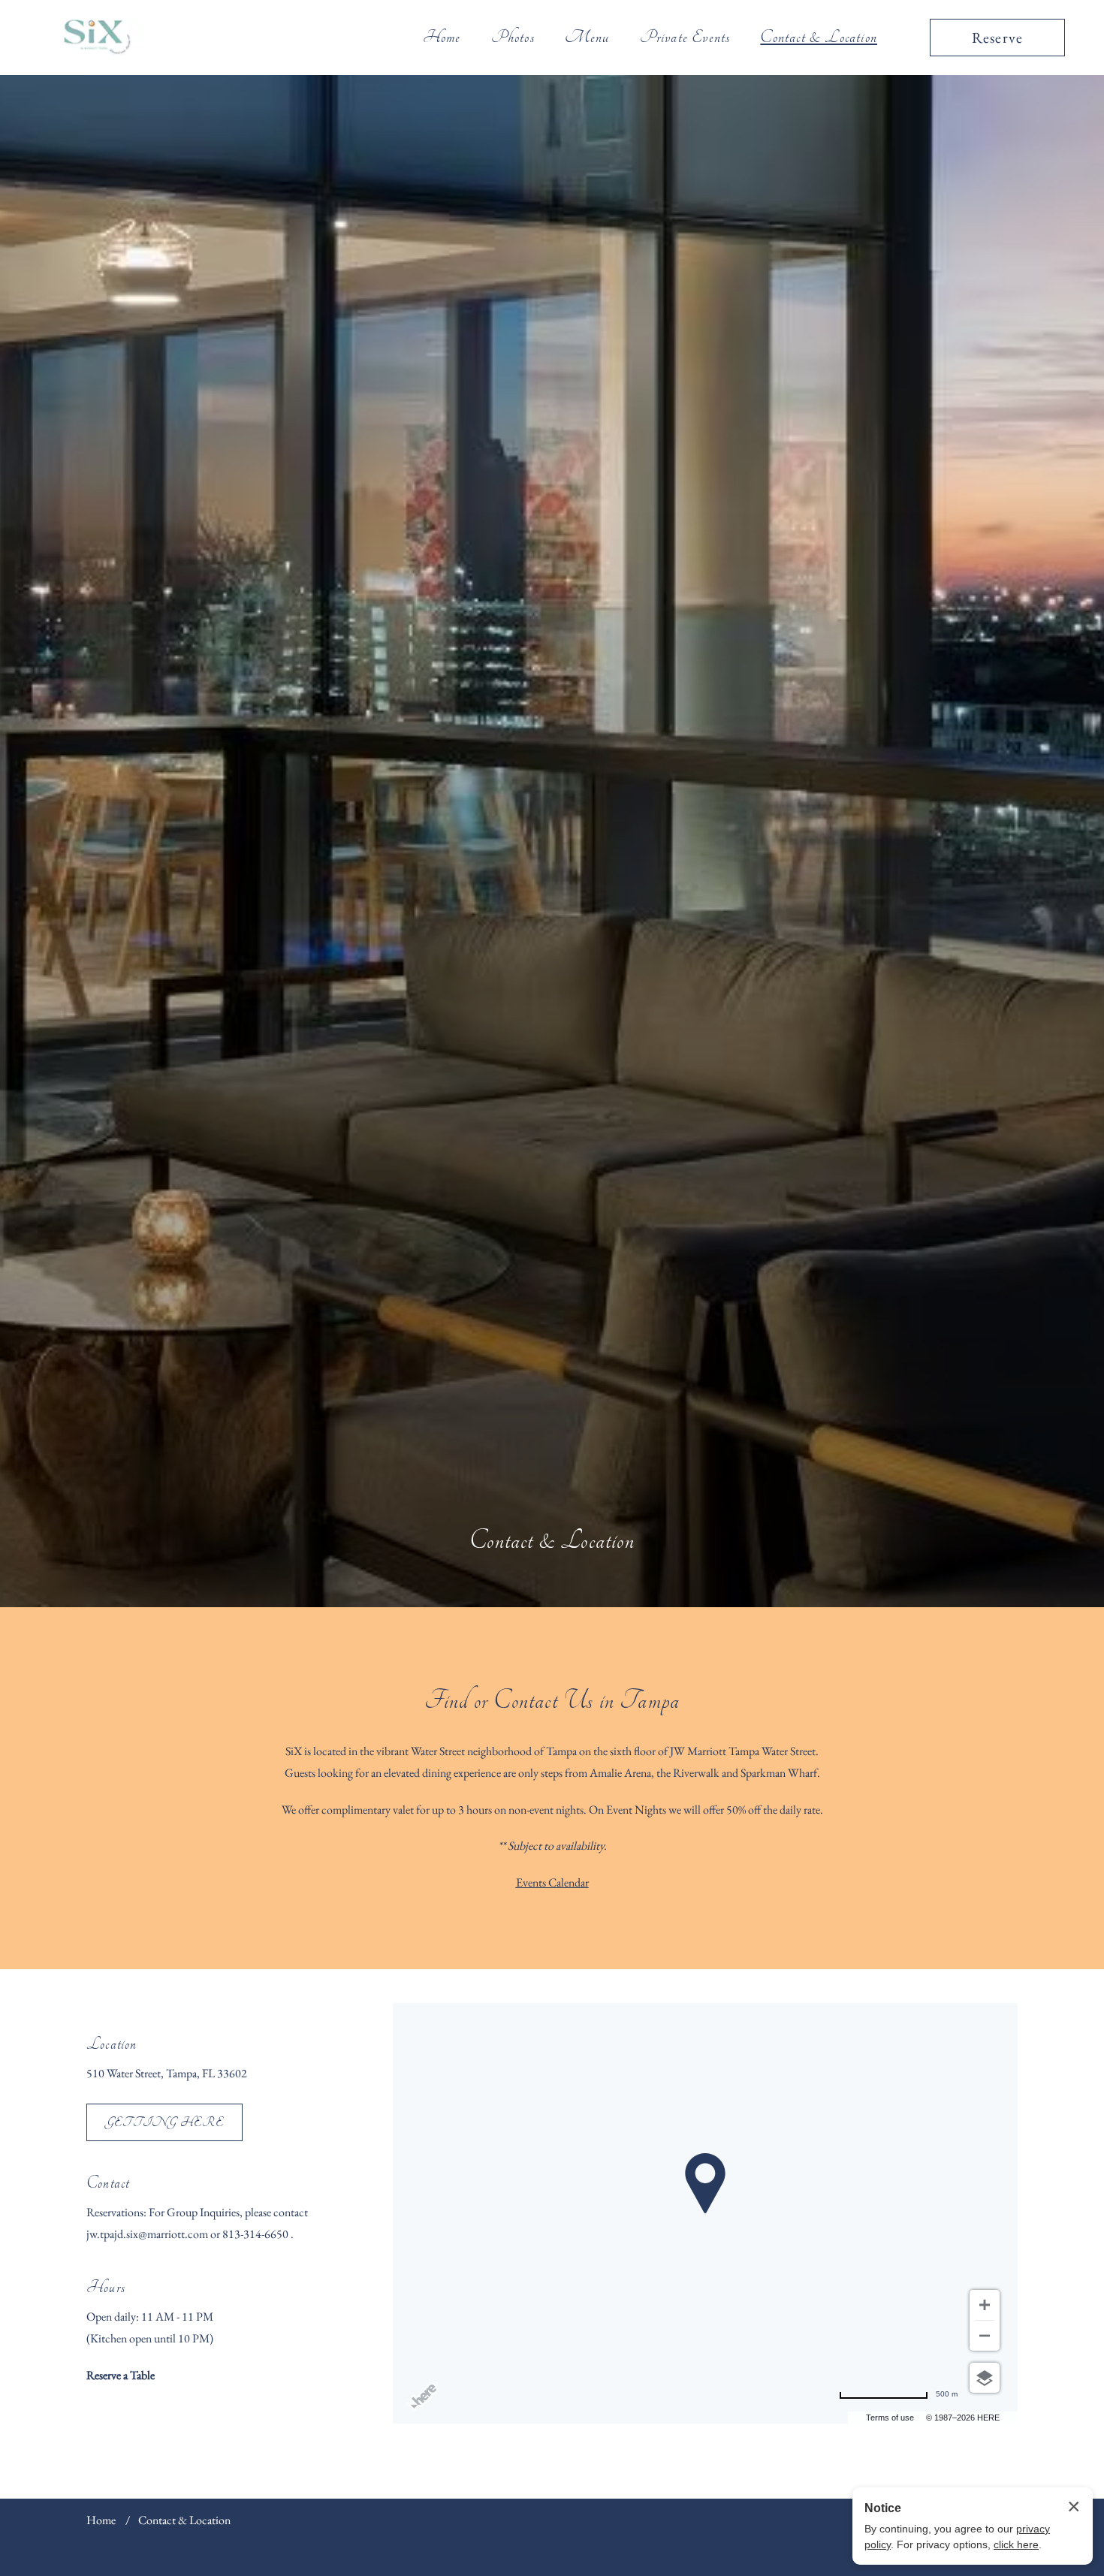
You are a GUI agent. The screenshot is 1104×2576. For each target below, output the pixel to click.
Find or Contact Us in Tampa (552, 1700)
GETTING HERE (164, 2122)
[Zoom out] (985, 2336)
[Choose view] (985, 2378)
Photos (513, 37)
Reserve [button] (997, 38)
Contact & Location (819, 37)
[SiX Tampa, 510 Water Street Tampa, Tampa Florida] (97, 37)
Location (112, 2044)
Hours (106, 2287)
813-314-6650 (256, 2234)
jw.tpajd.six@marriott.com (148, 2234)
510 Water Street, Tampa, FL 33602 (167, 2073)
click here (1016, 2544)
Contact (108, 2183)
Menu (587, 37)
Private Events (685, 37)
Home (442, 37)
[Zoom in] (985, 2305)
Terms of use (890, 2418)
